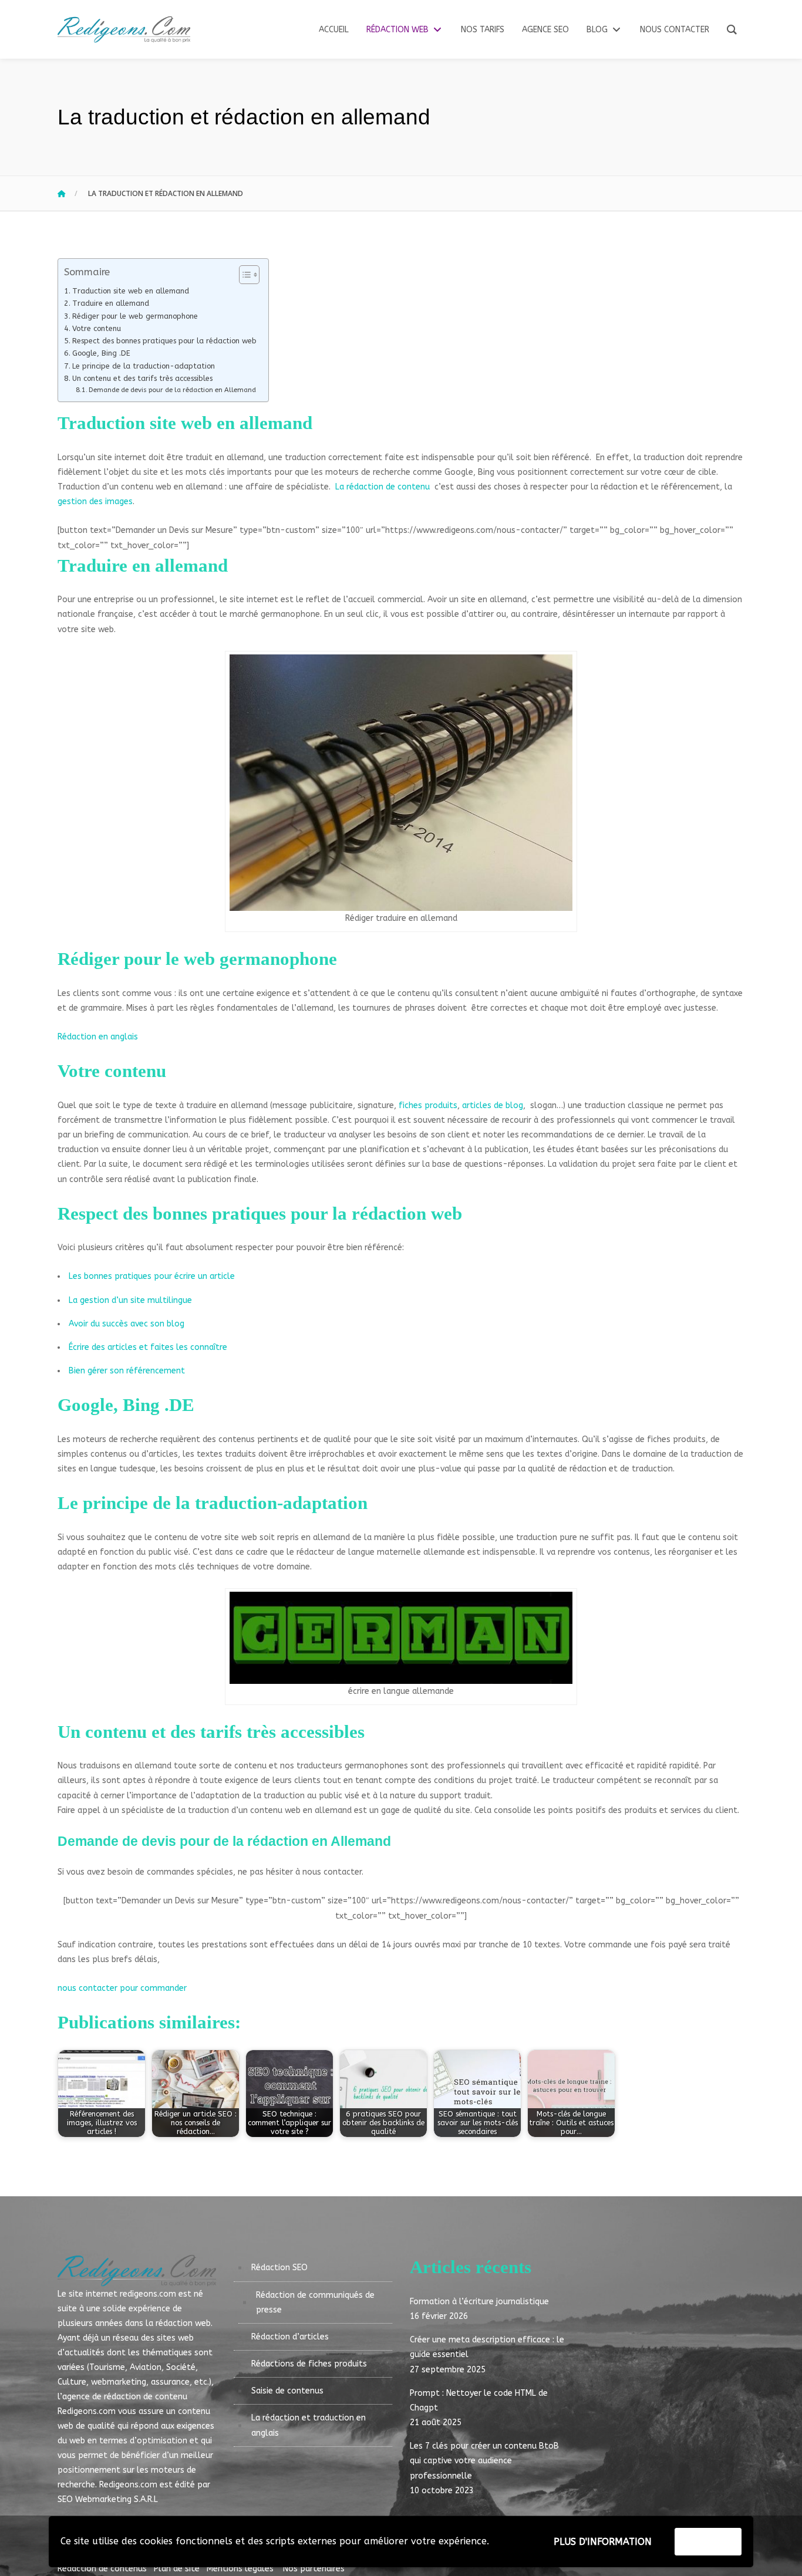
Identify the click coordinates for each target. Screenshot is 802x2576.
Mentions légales (240, 2569)
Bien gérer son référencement (127, 1371)
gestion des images (95, 502)
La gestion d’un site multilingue (130, 1300)
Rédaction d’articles (290, 2337)
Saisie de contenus (287, 2391)
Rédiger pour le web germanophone (135, 316)
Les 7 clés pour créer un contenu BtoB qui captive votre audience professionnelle (484, 2461)
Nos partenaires (310, 2569)
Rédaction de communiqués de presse (315, 2302)
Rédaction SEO (279, 2268)
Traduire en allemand (111, 303)
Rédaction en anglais (98, 1037)
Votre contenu (97, 328)
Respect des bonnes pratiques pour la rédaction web (164, 341)
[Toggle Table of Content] (243, 275)
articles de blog (493, 1105)
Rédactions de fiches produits (309, 2364)
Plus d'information (603, 2542)
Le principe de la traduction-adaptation (144, 366)
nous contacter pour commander (122, 1988)
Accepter (708, 2541)
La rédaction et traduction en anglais (309, 2425)
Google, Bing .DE (101, 353)
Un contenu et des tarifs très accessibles (142, 378)
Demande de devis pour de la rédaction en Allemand (172, 390)
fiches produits (428, 1105)
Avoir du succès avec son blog (127, 1324)
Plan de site (179, 2569)
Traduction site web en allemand (131, 291)
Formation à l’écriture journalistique (479, 2302)
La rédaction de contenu (383, 487)
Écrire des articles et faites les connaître (148, 1347)
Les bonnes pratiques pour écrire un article (152, 1276)
